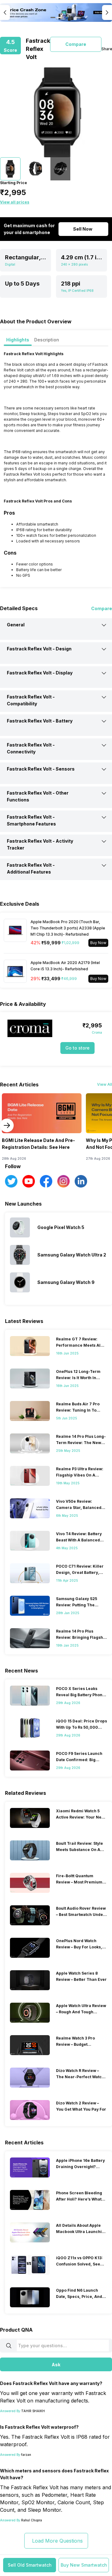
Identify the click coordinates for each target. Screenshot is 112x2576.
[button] (30, 2565)
